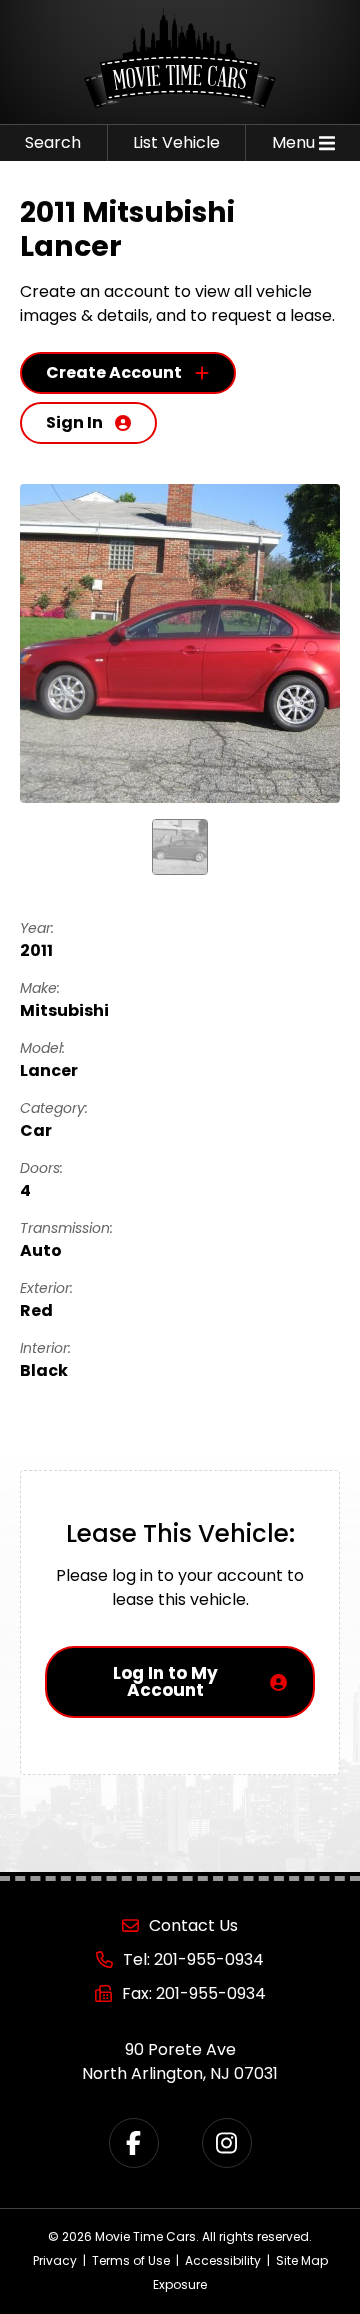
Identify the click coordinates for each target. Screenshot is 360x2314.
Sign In (74, 422)
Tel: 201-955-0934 (193, 1959)
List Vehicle (176, 142)
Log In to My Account (165, 1681)
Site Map (302, 2260)
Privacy (55, 2260)
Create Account (114, 372)
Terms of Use (131, 2260)
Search (53, 142)
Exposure (180, 2284)
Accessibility (223, 2260)
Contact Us (193, 1925)
